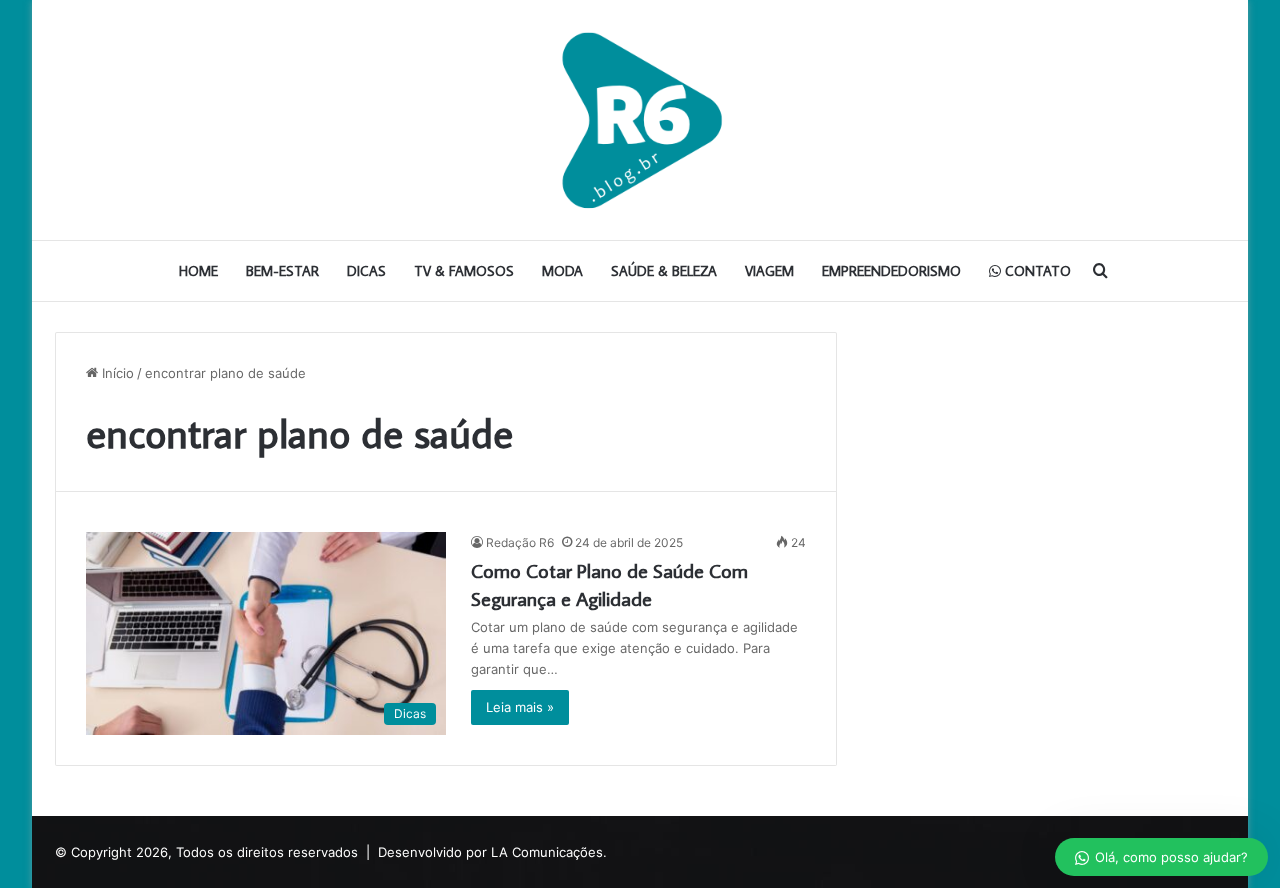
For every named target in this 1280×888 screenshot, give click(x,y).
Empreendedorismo (891, 271)
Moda (562, 271)
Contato (1036, 271)
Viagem (769, 271)
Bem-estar (282, 271)
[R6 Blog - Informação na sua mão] (640, 120)
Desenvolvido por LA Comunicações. (492, 852)
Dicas (366, 271)
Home (198, 271)
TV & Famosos (464, 271)
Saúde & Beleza (664, 271)
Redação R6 (520, 542)
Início (116, 373)
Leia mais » (520, 707)
